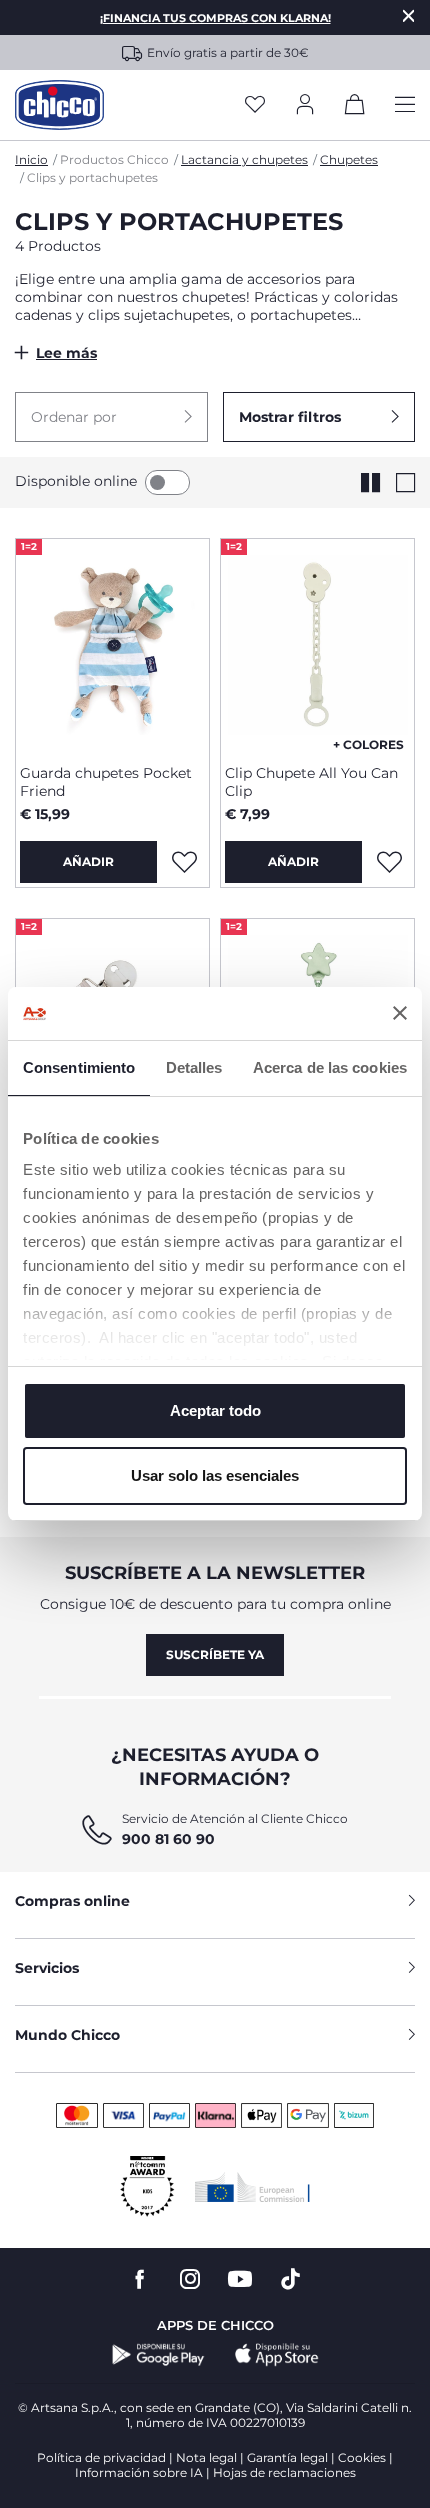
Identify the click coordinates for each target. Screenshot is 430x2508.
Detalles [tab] (194, 1067)
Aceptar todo (215, 1410)
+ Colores (368, 744)
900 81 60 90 (168, 1839)
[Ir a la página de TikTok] (290, 2279)
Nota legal (206, 2457)
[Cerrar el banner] (400, 1013)
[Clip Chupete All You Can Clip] (317, 644)
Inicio (31, 159)
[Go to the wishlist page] (255, 105)
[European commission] (252, 2187)
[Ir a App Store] (277, 2355)
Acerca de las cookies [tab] (330, 1067)
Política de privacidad (101, 2457)
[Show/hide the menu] (405, 105)
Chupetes (349, 159)
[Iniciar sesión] (305, 105)
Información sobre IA (139, 2472)
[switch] (167, 482)
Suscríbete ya (215, 1654)
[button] (111, 417)
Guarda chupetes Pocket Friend (106, 782)
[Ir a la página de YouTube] (240, 2279)
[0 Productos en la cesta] (355, 108)
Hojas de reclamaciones (284, 2472)
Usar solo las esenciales (215, 1475)
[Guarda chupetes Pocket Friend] (112, 644)
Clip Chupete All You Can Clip (311, 782)
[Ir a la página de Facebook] (140, 2279)
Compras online (72, 1901)
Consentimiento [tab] (79, 1067)
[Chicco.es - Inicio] (59, 105)
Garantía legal (287, 2457)
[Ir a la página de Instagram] (190, 2279)
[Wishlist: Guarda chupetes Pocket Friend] (184, 862)
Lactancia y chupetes (244, 159)
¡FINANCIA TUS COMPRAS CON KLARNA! (215, 18)
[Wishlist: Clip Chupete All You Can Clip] (389, 862)
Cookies (362, 2457)
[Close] (409, 15)
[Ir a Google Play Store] (158, 2355)
